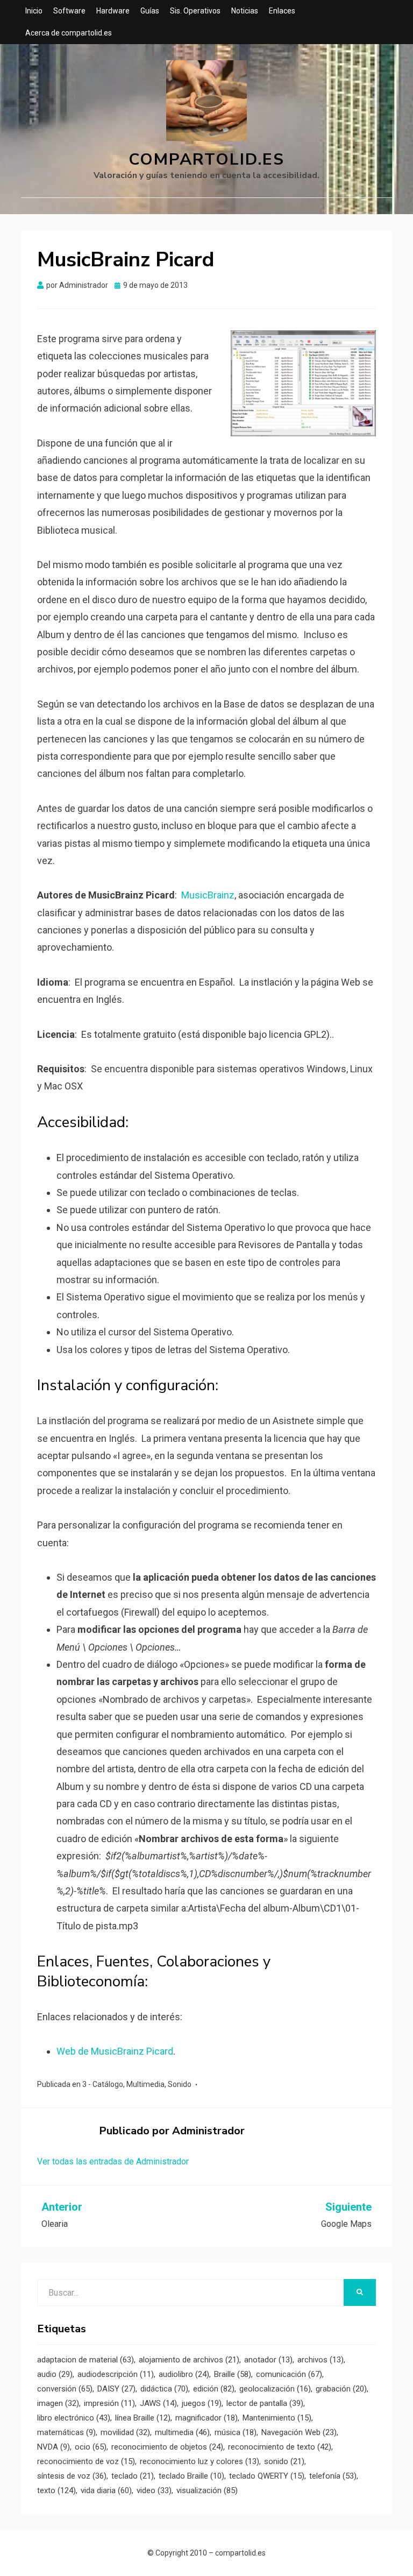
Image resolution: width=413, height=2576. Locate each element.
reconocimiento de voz (86, 2461)
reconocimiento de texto (280, 2447)
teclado (133, 2476)
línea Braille (143, 2418)
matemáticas (66, 2432)
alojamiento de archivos (189, 2360)
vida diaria (106, 2490)
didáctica (164, 2389)
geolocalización (275, 2389)
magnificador (206, 2418)
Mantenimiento (277, 2418)
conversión (65, 2389)
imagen (58, 2403)
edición (214, 2389)
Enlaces (282, 11)
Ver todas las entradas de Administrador (113, 2161)
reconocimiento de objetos (167, 2447)
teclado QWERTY (267, 2476)
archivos (321, 2360)
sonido (284, 2461)
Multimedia (145, 2084)
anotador (268, 2360)
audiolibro (184, 2374)
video (154, 2490)
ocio (91, 2447)
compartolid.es (206, 160)
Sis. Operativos (195, 11)
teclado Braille (191, 2476)
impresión (109, 2403)
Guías (150, 11)
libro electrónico (74, 2418)
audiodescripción (116, 2374)
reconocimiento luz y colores (200, 2461)
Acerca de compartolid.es (69, 33)
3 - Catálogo (103, 2084)
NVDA (54, 2447)
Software (69, 11)
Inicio (34, 11)
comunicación (289, 2374)
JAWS (158, 2403)
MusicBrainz (208, 895)
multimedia (182, 2432)
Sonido (180, 2084)
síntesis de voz (72, 2476)
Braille (233, 2374)
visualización (207, 2490)
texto (56, 2490)
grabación (341, 2389)
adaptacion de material (86, 2360)
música (236, 2432)
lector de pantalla (265, 2403)
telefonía (333, 2476)
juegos (202, 2403)
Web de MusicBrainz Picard (115, 2051)
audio (55, 2374)
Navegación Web (299, 2432)
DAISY (116, 2389)
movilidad (125, 2432)
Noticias (245, 11)
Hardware (113, 11)
